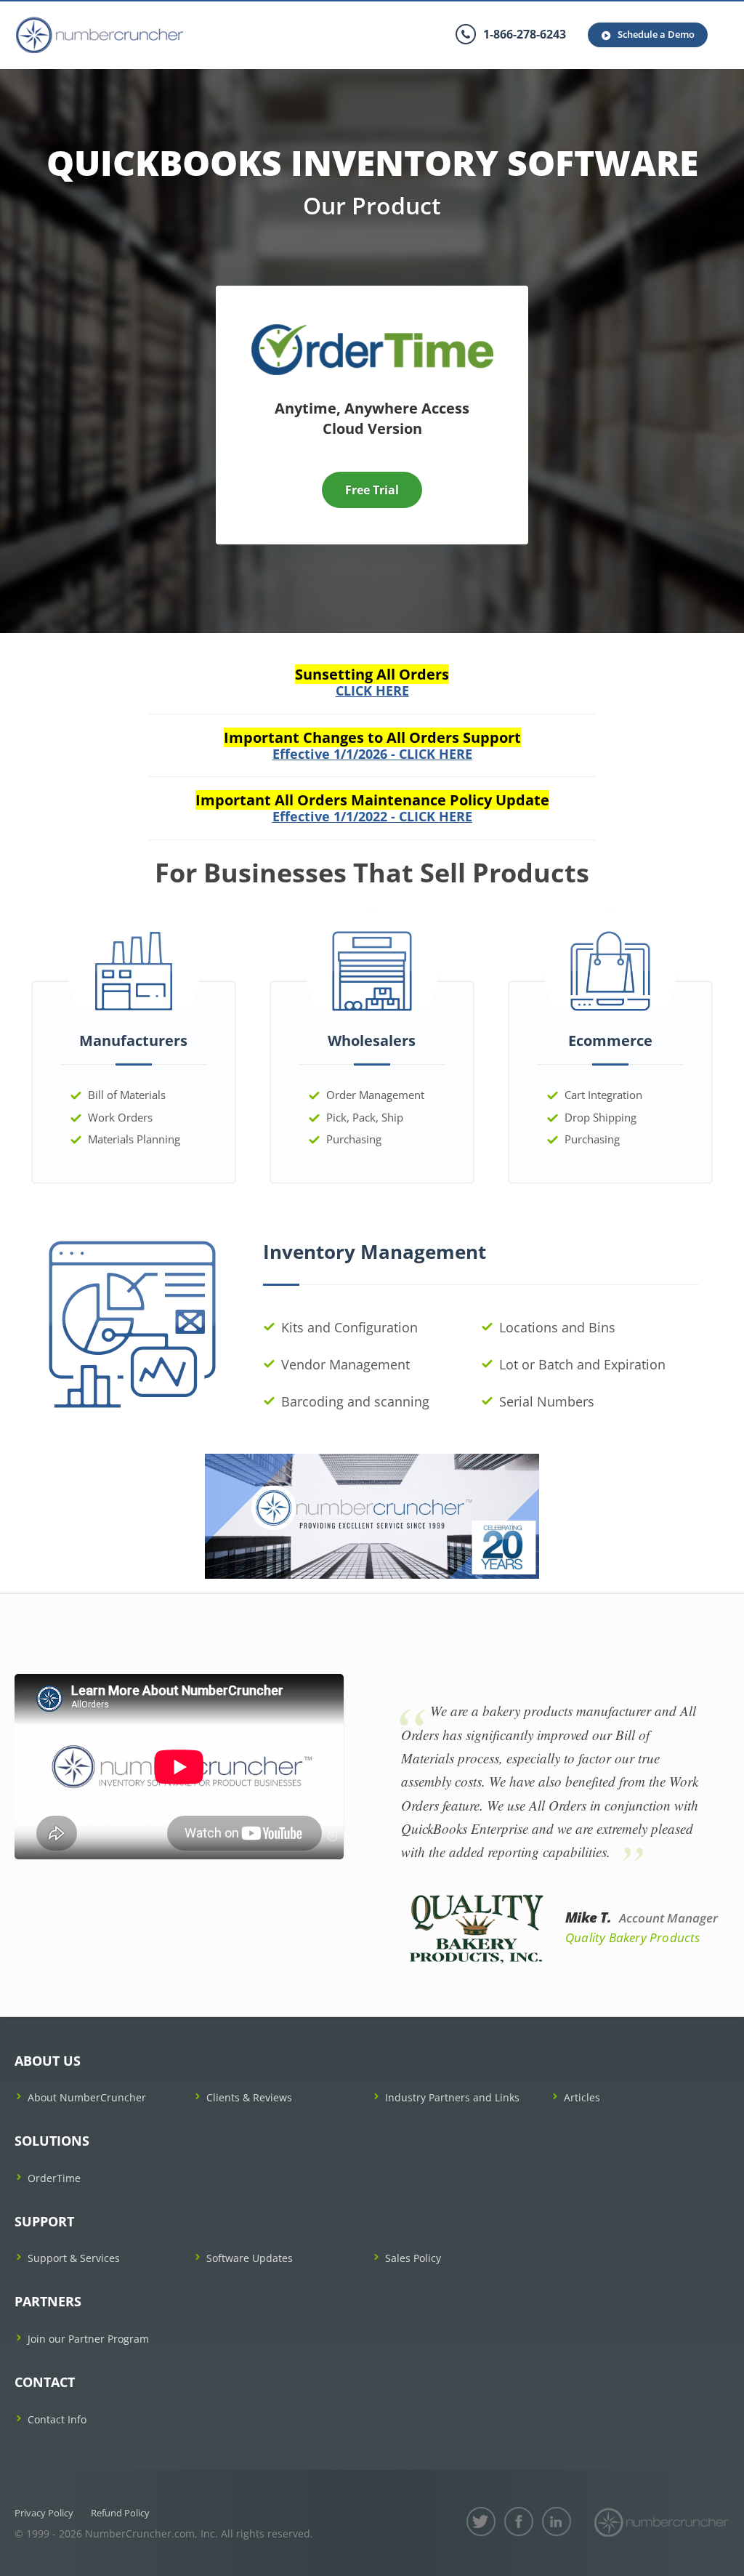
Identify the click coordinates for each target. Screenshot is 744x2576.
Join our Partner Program (88, 2339)
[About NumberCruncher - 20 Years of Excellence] (372, 1515)
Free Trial (372, 490)
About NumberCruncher (87, 2097)
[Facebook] (519, 2521)
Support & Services (74, 2258)
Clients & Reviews (249, 2097)
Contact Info (57, 2419)
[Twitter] (481, 2521)
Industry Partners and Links (452, 2097)
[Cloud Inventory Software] (372, 329)
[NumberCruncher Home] (100, 35)
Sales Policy (413, 2258)
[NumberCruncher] (661, 2522)
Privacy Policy (44, 2513)
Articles (582, 2097)
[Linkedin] (557, 2521)
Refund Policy (120, 2513)
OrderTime (54, 2178)
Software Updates (250, 2258)
